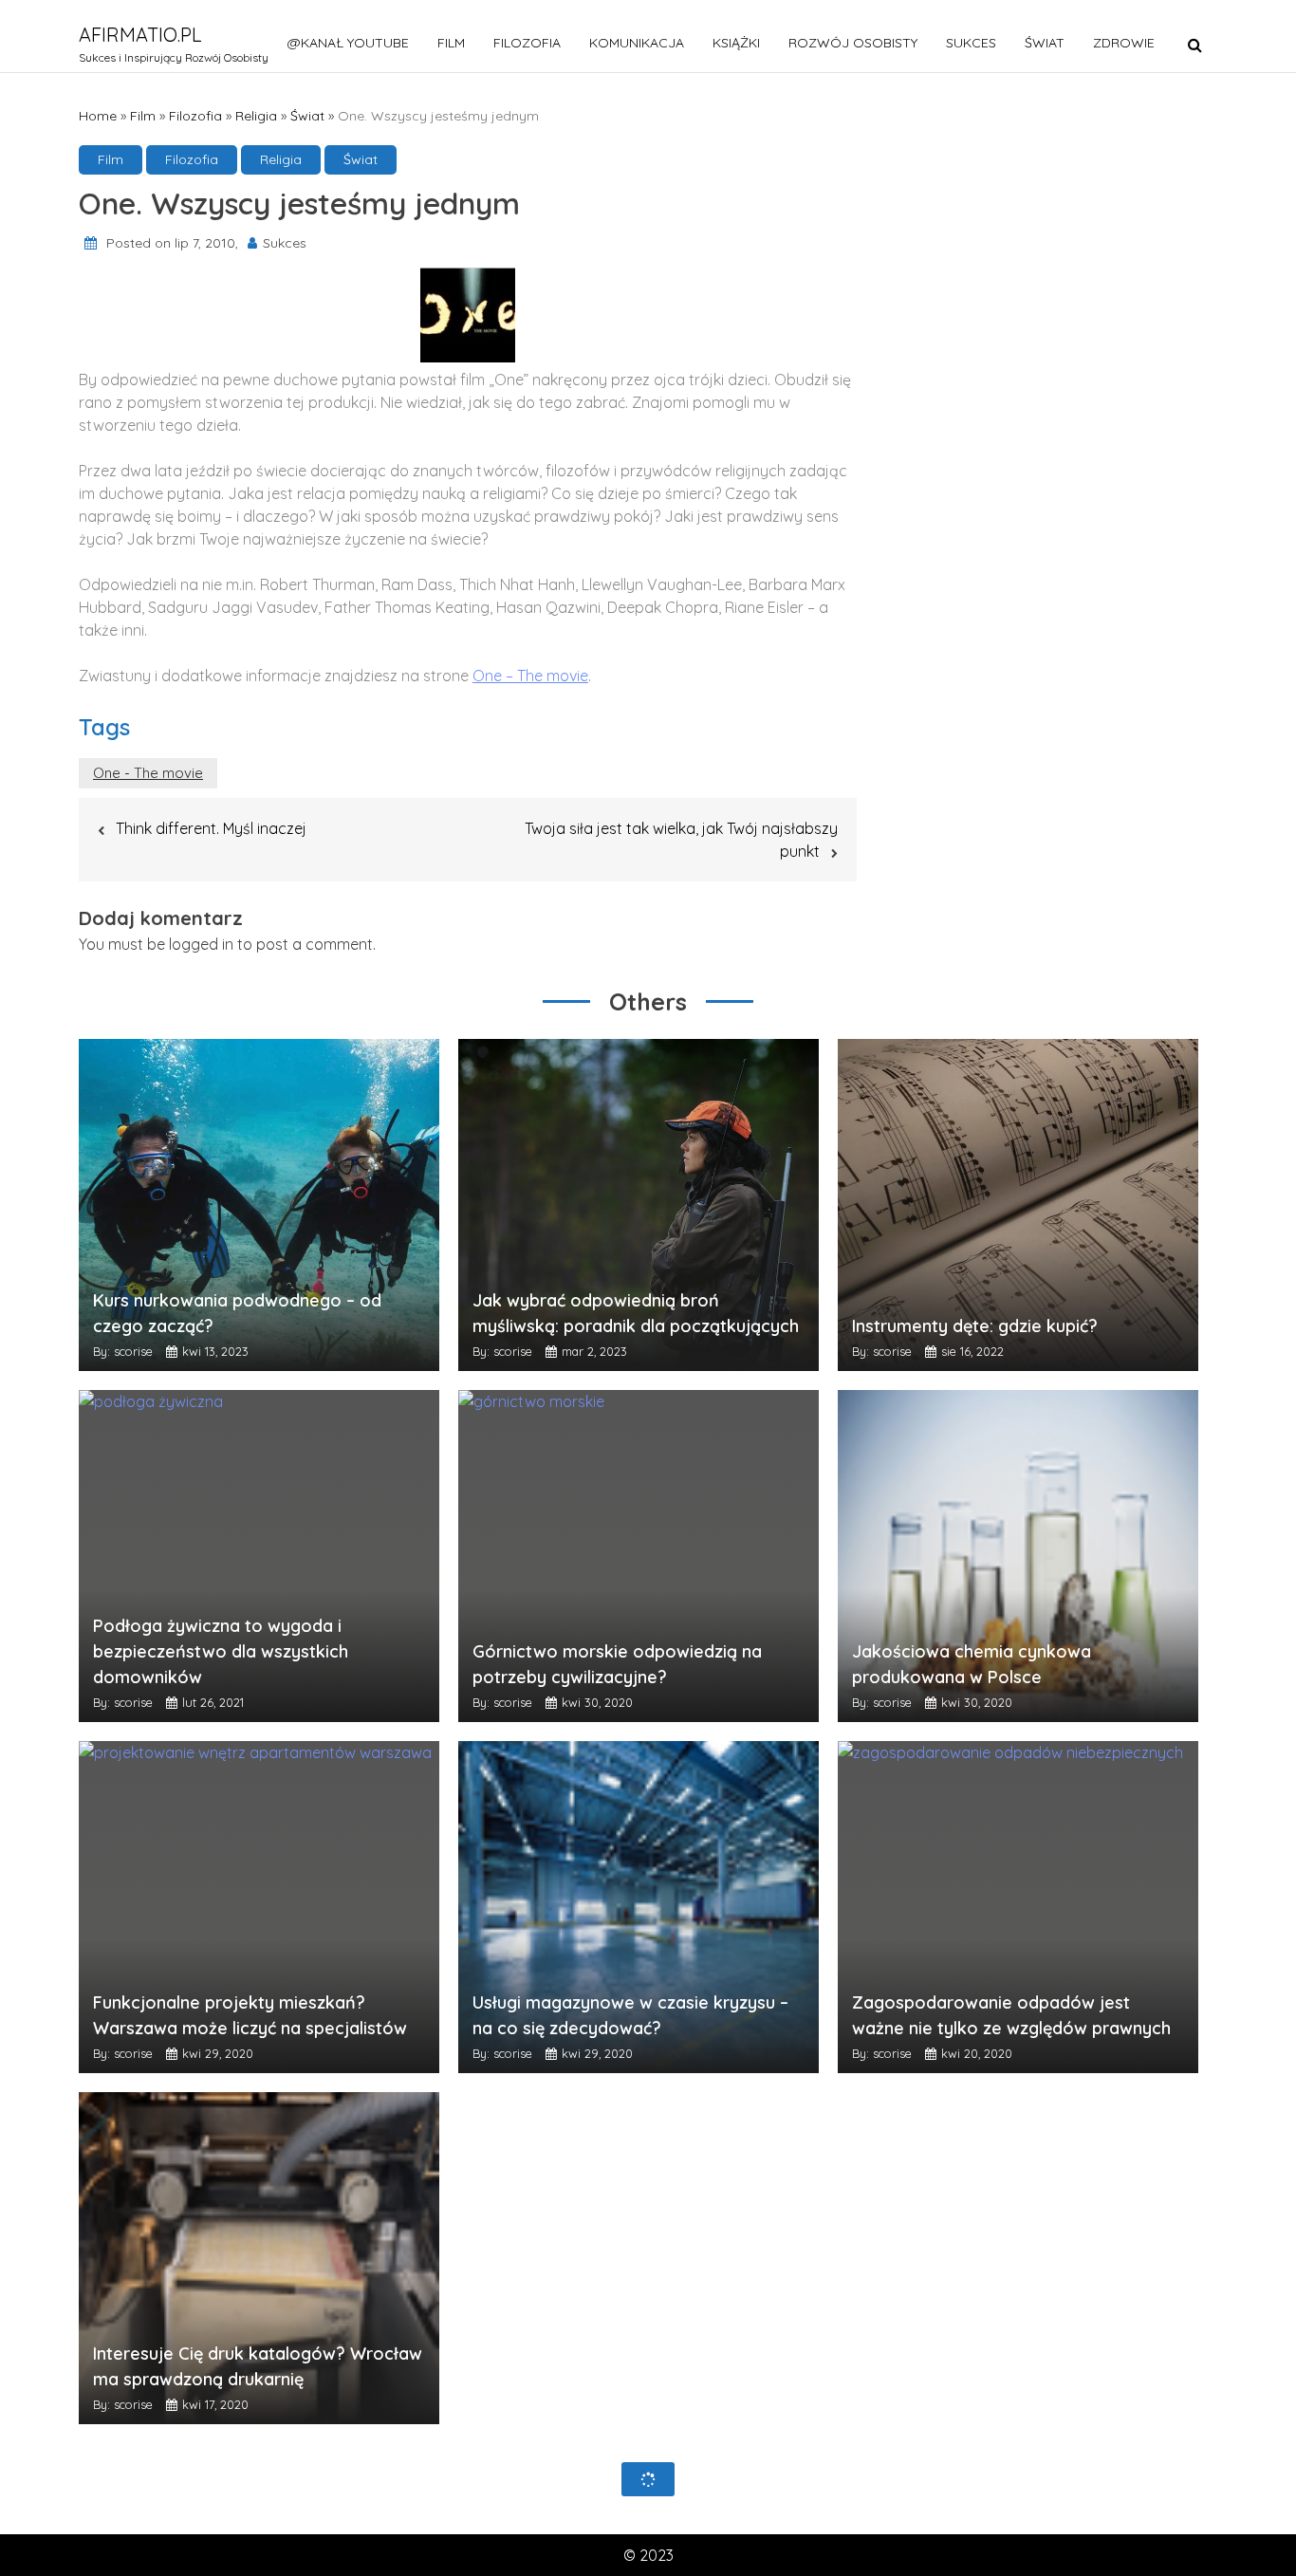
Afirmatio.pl (140, 35)
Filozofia (527, 43)
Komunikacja (637, 43)
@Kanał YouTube (348, 43)
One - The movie (148, 773)
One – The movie (530, 676)
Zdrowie (1124, 43)
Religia (256, 116)
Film (451, 43)
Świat (1045, 43)
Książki (736, 43)
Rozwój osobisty (853, 43)
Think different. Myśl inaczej (211, 828)
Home (98, 116)
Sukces (971, 43)
